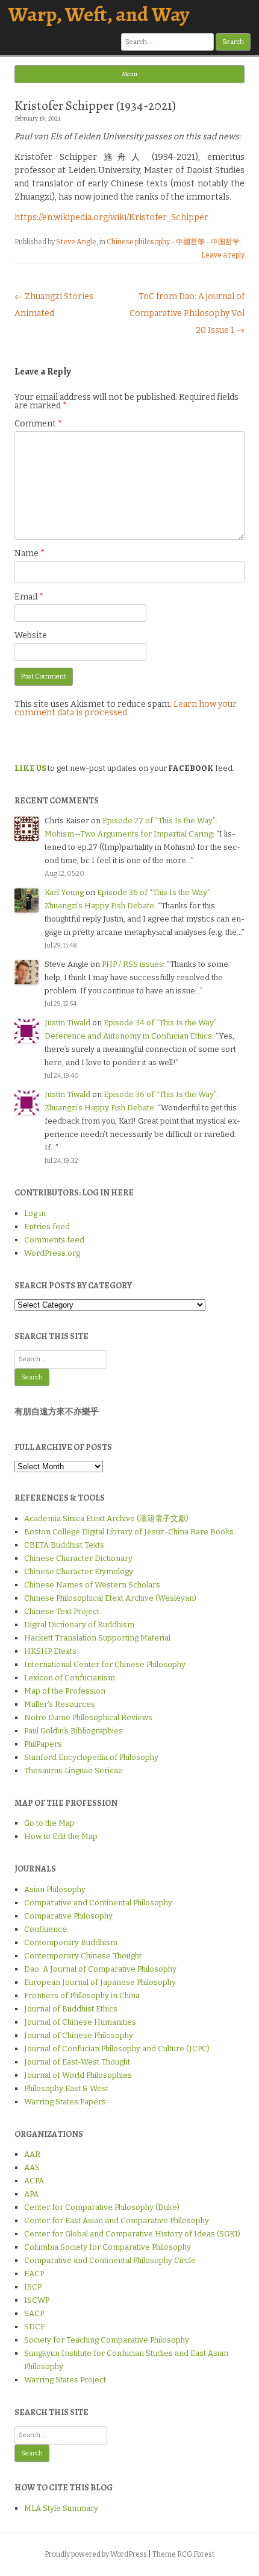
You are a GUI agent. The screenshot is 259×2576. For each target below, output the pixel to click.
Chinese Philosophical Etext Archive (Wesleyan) (110, 1598)
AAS (32, 2167)
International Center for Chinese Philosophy (105, 1664)
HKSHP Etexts (50, 1651)
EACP (34, 2274)
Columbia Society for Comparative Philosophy (108, 2247)
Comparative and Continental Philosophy (98, 1903)
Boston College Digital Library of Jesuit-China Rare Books (129, 1532)
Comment (38, 424)
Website (31, 635)
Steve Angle (76, 242)
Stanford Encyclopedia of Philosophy (91, 1757)
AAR (32, 2154)
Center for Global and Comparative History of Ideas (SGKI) (132, 2234)
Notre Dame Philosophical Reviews (88, 1717)
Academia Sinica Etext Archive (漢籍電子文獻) (106, 1518)
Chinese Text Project (62, 1611)
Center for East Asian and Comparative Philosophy (117, 2220)
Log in (35, 1213)
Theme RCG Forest (183, 2554)
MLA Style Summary (61, 2508)
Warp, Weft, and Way (99, 14)
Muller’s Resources (60, 1704)
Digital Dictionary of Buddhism (79, 1625)
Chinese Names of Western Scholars (92, 1585)
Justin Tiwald (67, 1023)
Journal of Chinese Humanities (80, 2022)
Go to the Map (49, 1823)
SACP (34, 2313)
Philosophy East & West (66, 2088)
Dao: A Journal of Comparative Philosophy (100, 1969)
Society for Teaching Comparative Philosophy (107, 2340)
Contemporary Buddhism (71, 1942)
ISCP (33, 2287)
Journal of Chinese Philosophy (79, 2035)
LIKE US (30, 768)
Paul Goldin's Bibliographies (73, 1731)
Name (30, 553)
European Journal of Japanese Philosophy (100, 1982)
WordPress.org (52, 1253)
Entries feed (47, 1226)
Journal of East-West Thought (77, 2062)
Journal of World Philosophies (78, 2075)
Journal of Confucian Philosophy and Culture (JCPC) (117, 2049)
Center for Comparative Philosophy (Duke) (102, 2207)
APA (31, 2194)
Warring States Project (65, 2380)
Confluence (45, 1929)
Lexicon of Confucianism (70, 1678)
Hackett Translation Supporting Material (97, 1638)
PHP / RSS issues (133, 964)
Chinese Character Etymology (79, 1571)
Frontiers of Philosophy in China (82, 1995)
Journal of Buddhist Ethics (71, 2009)
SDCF (34, 2327)
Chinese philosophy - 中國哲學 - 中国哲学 (173, 242)
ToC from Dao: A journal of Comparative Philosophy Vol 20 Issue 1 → (187, 313)
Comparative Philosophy (68, 1916)
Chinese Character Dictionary (78, 1558)
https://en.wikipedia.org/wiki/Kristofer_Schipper (111, 217)
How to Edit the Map (61, 1836)
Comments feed (54, 1240)
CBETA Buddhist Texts (64, 1545)
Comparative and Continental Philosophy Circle (110, 2260)
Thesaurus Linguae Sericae (73, 1771)
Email (29, 597)
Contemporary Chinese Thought (83, 1956)
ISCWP (37, 2300)
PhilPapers (43, 1744)
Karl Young (64, 892)
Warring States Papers (65, 2102)
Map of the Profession (65, 1691)
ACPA (34, 2181)
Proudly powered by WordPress (96, 2554)
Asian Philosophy (55, 1889)
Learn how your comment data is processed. (126, 708)
